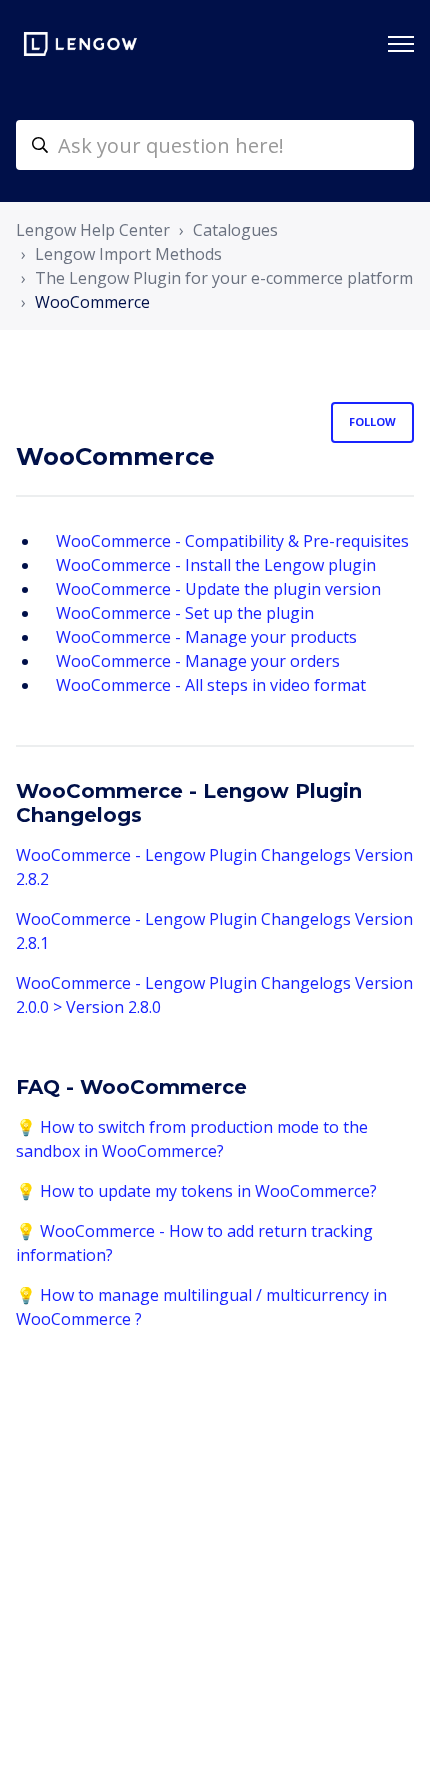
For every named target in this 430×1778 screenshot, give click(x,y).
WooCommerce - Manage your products (206, 637)
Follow (372, 421)
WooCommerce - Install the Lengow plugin (216, 565)
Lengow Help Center (93, 230)
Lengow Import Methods (128, 254)
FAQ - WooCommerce (131, 1087)
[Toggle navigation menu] (401, 44)
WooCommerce (92, 302)
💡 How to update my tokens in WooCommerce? (196, 1191)
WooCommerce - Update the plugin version (218, 589)
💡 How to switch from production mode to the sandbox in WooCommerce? (192, 1139)
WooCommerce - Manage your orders (198, 661)
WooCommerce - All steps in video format (211, 685)
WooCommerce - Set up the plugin (185, 613)
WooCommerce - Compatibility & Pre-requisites (232, 541)
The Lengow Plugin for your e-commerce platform (224, 278)
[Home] (80, 44)
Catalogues (235, 230)
